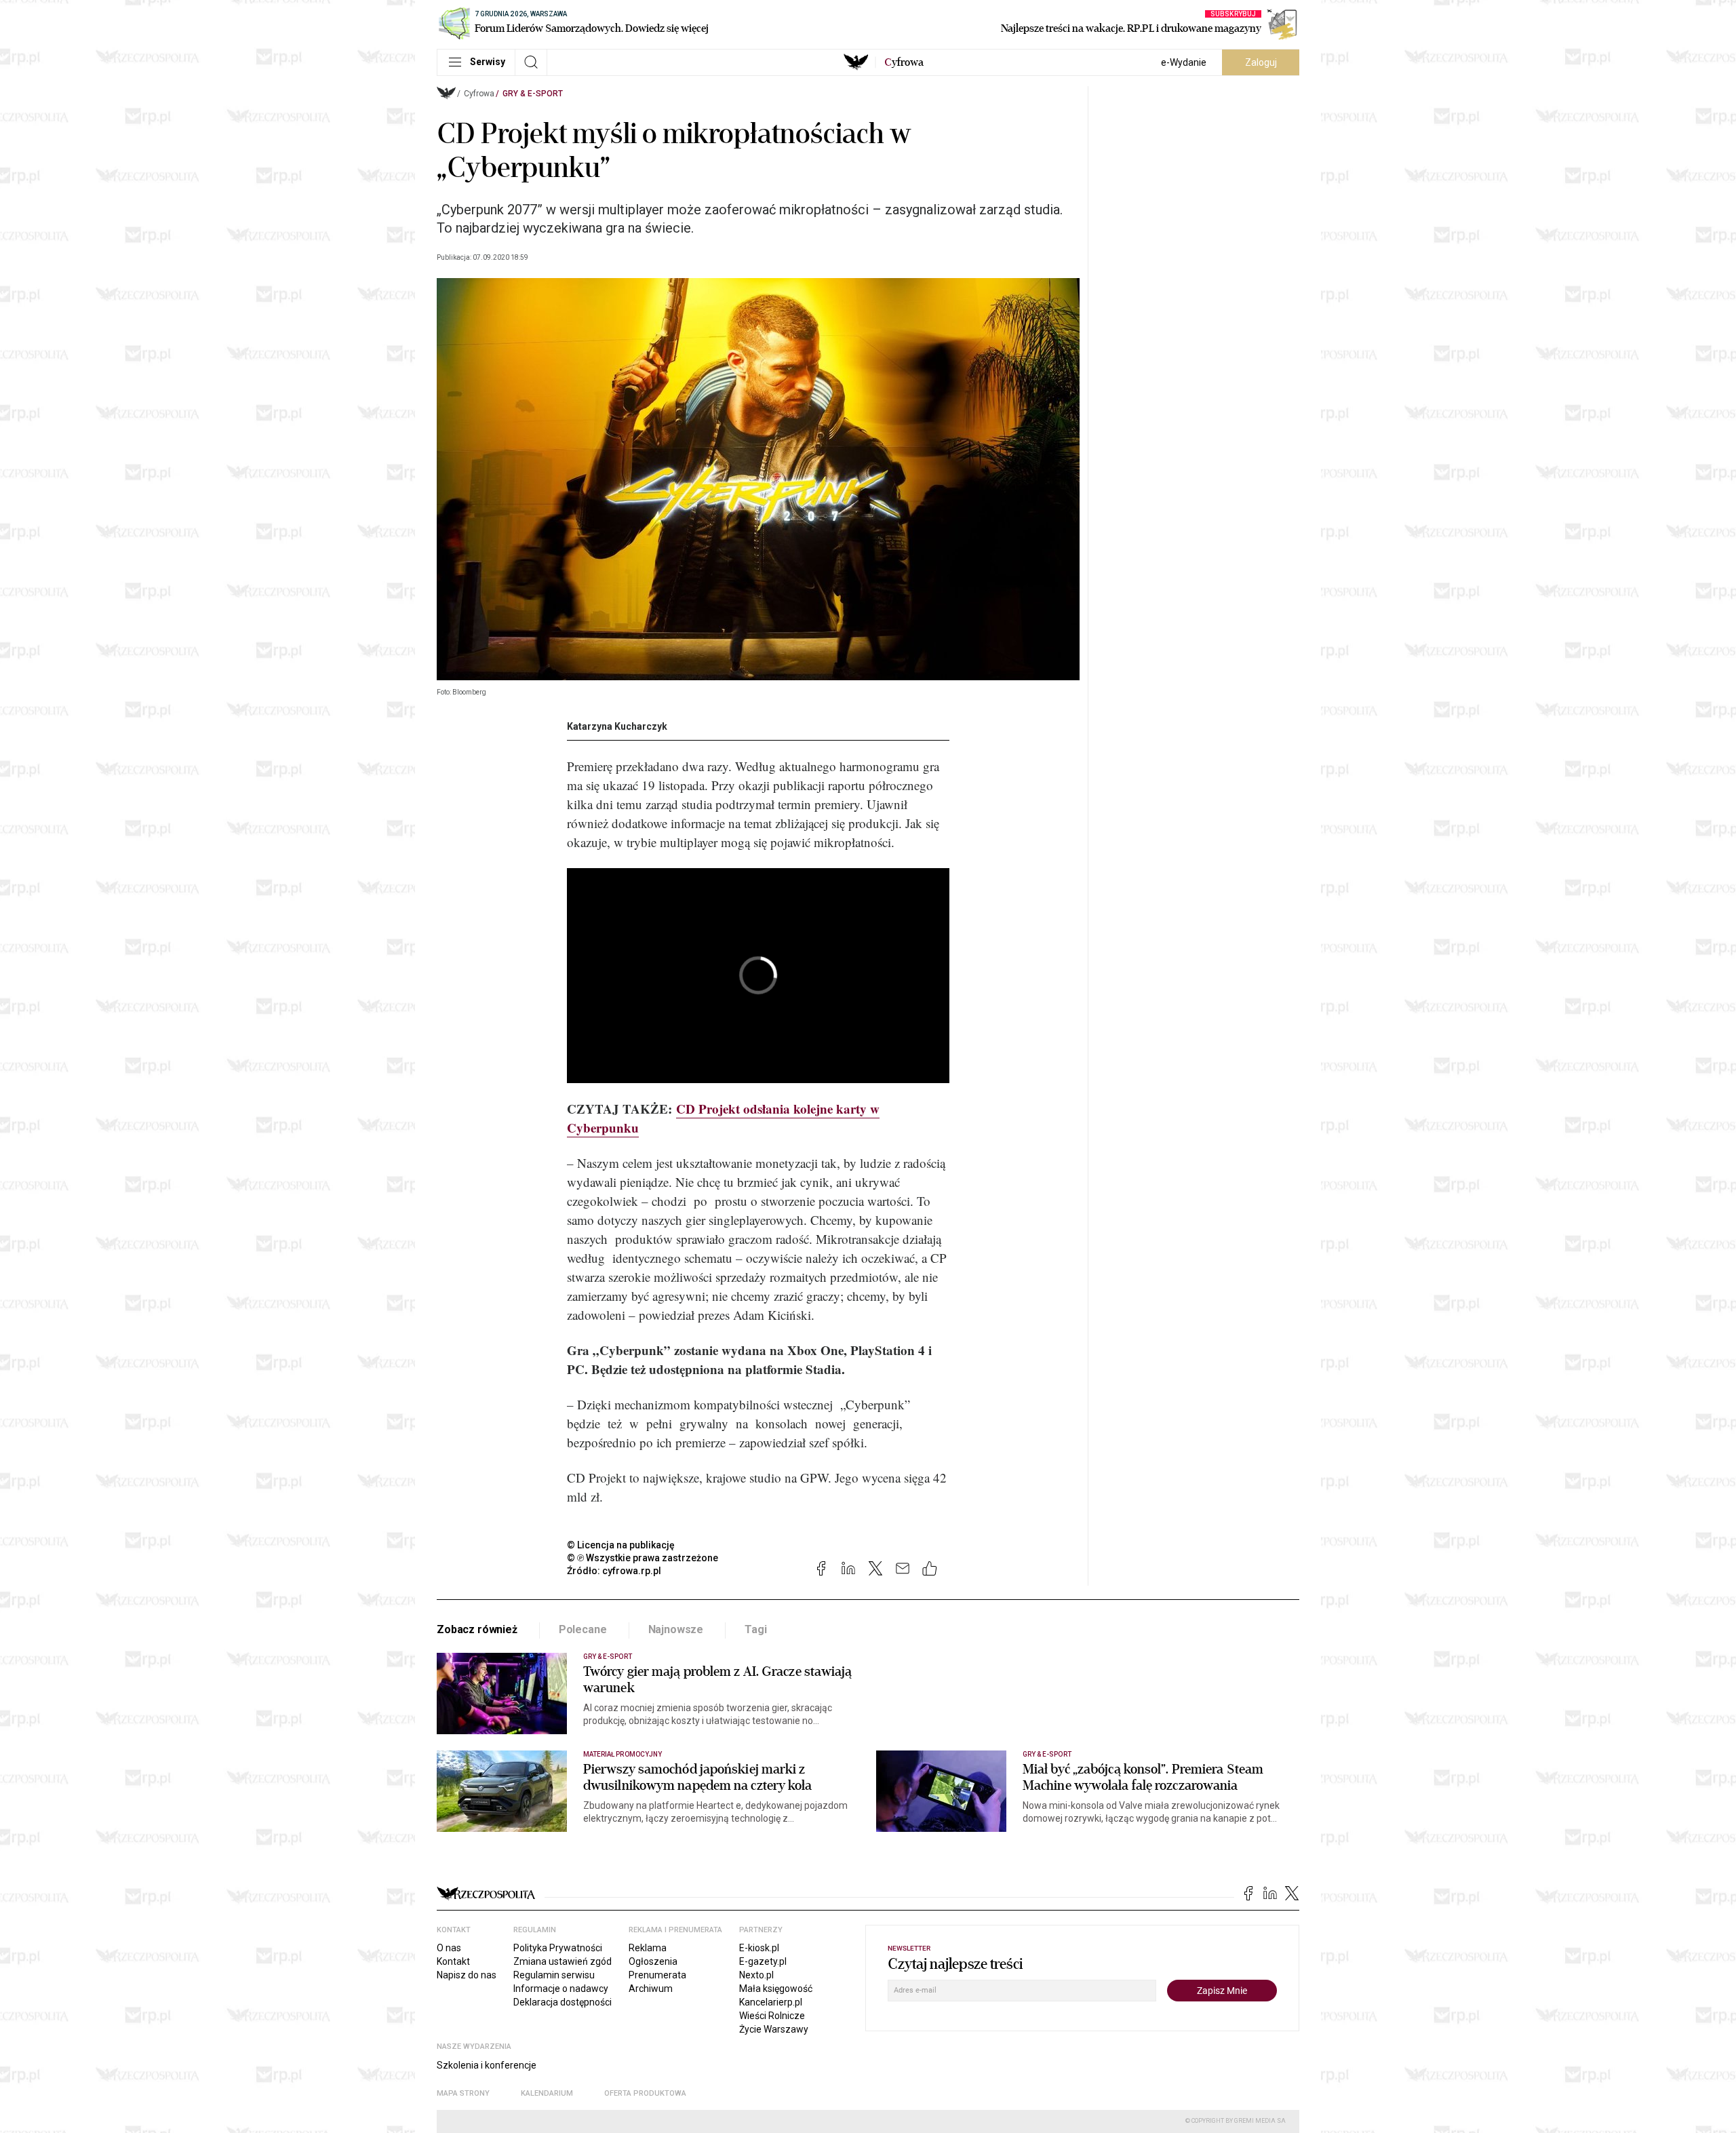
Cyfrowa (479, 94)
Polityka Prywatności (558, 1948)
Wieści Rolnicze (772, 2016)
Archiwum (651, 1989)
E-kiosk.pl (759, 1948)
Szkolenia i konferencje (487, 2065)
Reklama (648, 1948)
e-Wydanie (1184, 62)
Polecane (583, 1629)
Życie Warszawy (774, 2029)
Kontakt (453, 1961)
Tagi (755, 1629)
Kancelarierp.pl (771, 2002)
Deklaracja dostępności (563, 2002)
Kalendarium (547, 2093)
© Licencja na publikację (621, 1545)
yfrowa (904, 62)
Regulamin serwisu (554, 1975)
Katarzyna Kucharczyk (617, 726)
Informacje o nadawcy (561, 1989)
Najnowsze (676, 1629)
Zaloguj (1261, 62)
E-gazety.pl (763, 1961)
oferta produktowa (645, 2093)
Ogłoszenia (653, 1961)
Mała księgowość (776, 1989)
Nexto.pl (756, 1975)
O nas (449, 1948)
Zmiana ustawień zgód (563, 1961)
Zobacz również (477, 1629)
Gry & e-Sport (533, 94)
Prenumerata (657, 1975)
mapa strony (463, 2093)
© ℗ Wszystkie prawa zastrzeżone (643, 1558)
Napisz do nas (467, 1975)
